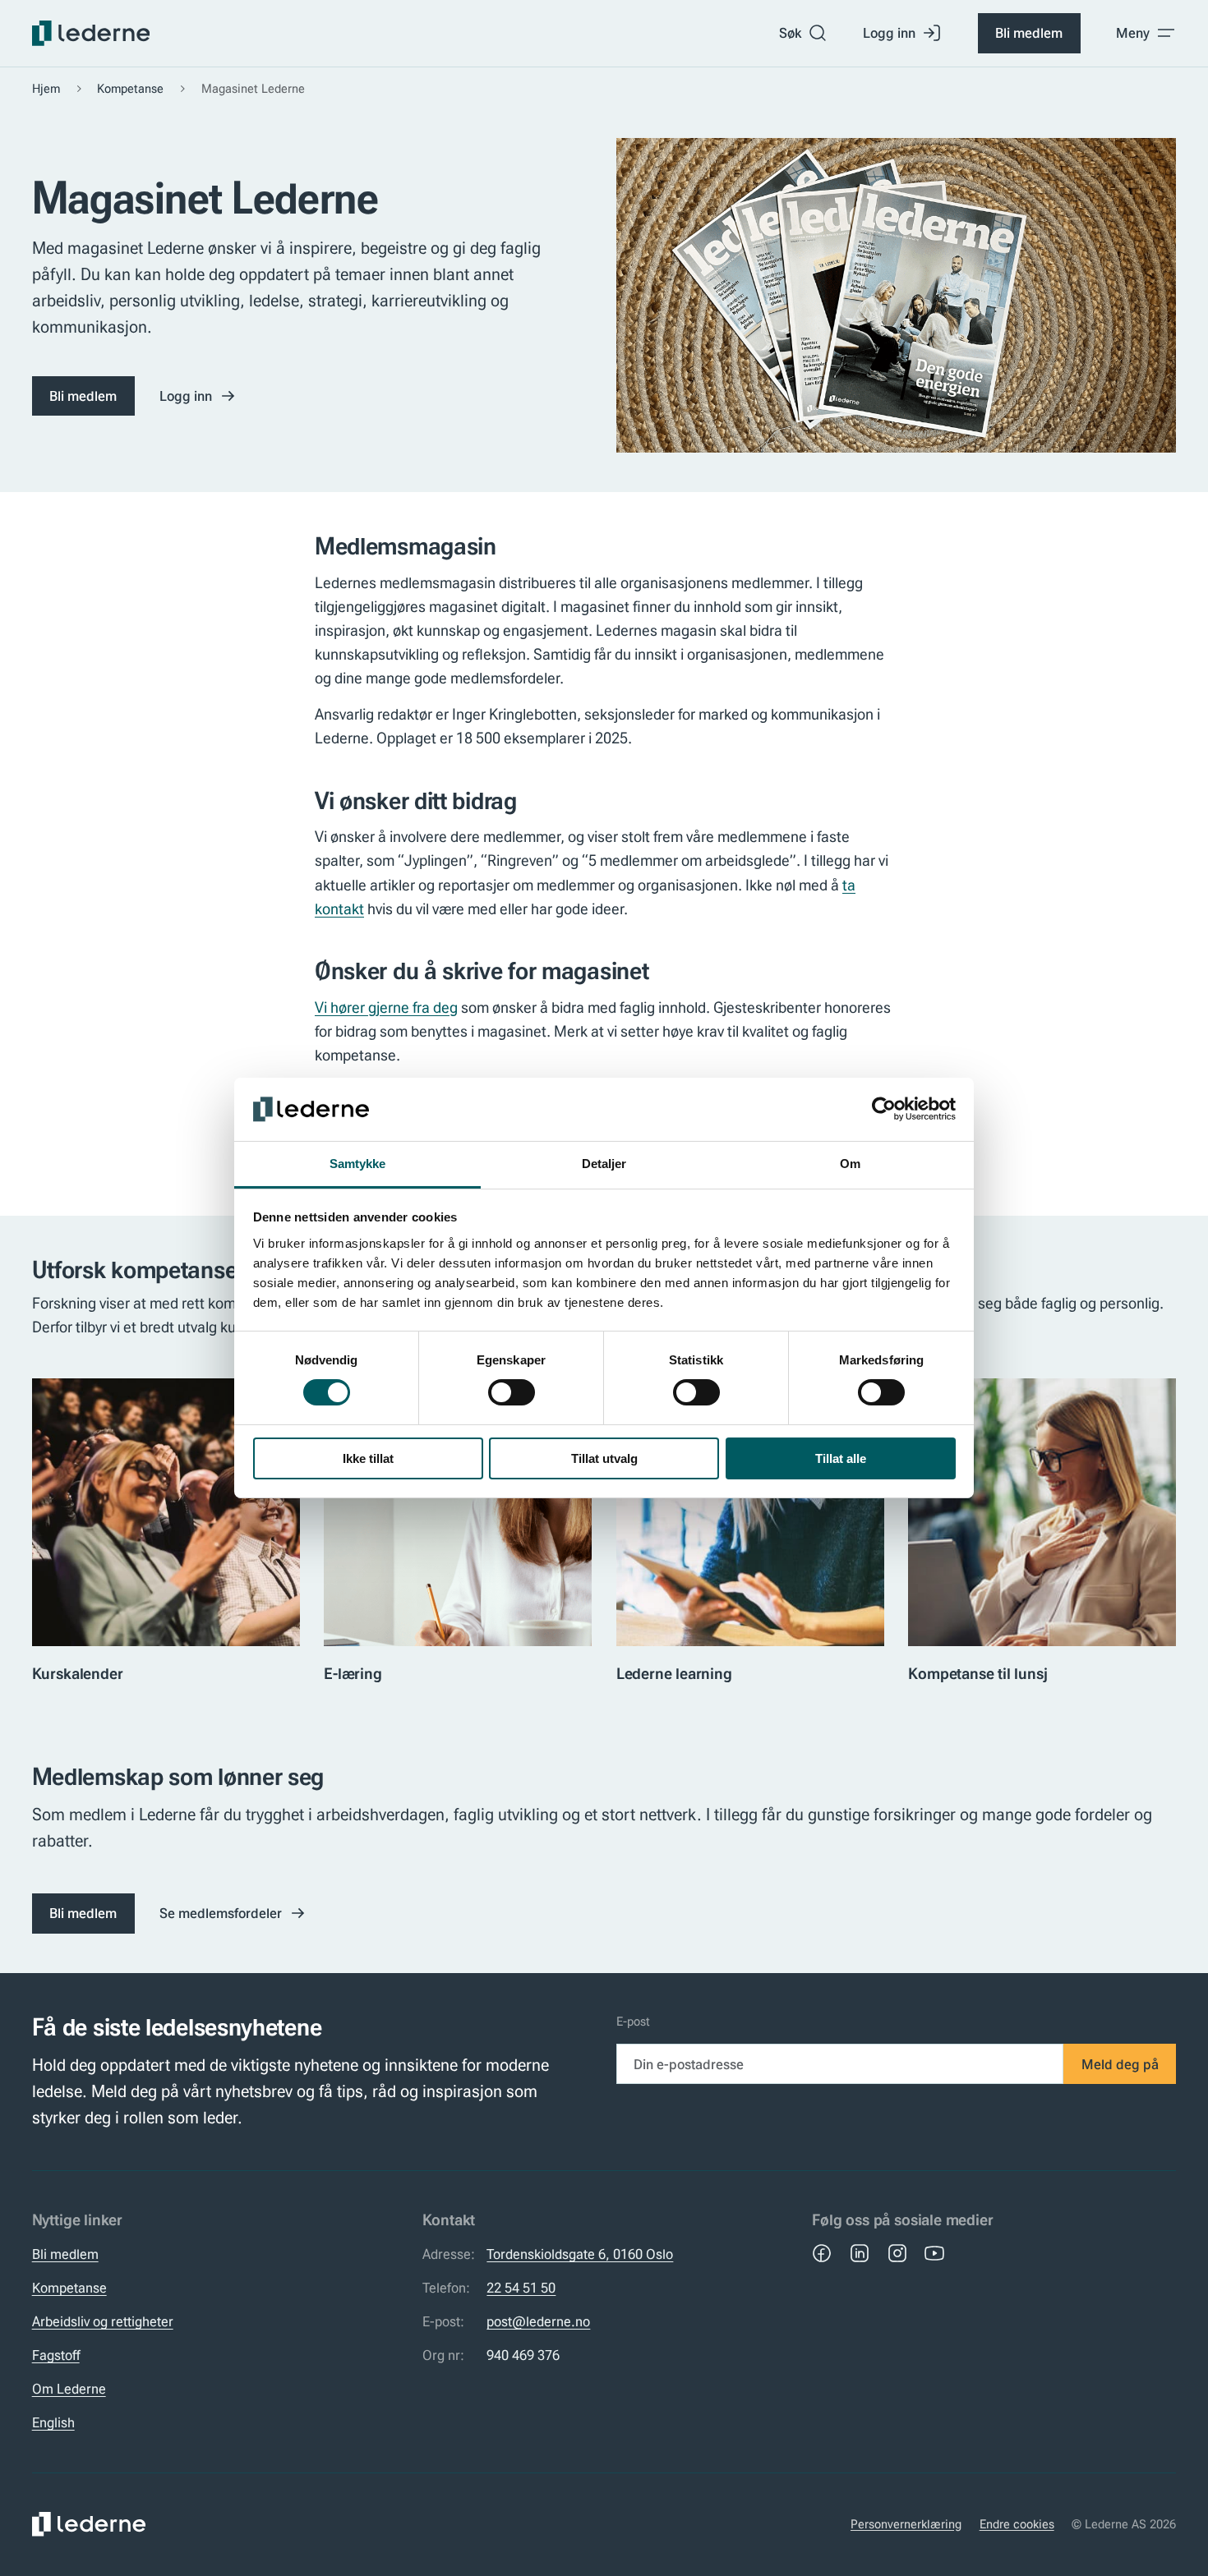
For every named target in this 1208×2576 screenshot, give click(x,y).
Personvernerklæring (906, 2524)
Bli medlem (1029, 33)
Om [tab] (850, 1164)
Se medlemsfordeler (221, 1913)
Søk (790, 33)
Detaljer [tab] (604, 1164)
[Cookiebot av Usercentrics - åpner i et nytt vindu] (884, 1109)
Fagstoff (56, 2355)
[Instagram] (897, 2253)
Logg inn (889, 33)
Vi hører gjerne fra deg (386, 1007)
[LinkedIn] (860, 2253)
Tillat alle (841, 1458)
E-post (633, 2022)
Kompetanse (130, 89)
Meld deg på (1120, 2064)
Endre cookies (1017, 2524)
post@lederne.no (538, 2321)
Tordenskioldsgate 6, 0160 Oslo (580, 2254)
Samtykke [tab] (358, 1164)
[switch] (512, 1392)
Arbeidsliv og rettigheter (103, 2321)
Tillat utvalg (604, 1458)
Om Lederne (69, 2389)
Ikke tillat (368, 1458)
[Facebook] (822, 2253)
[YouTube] (934, 2253)
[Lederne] (91, 33)
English (53, 2422)
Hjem (46, 89)
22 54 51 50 (521, 2288)
